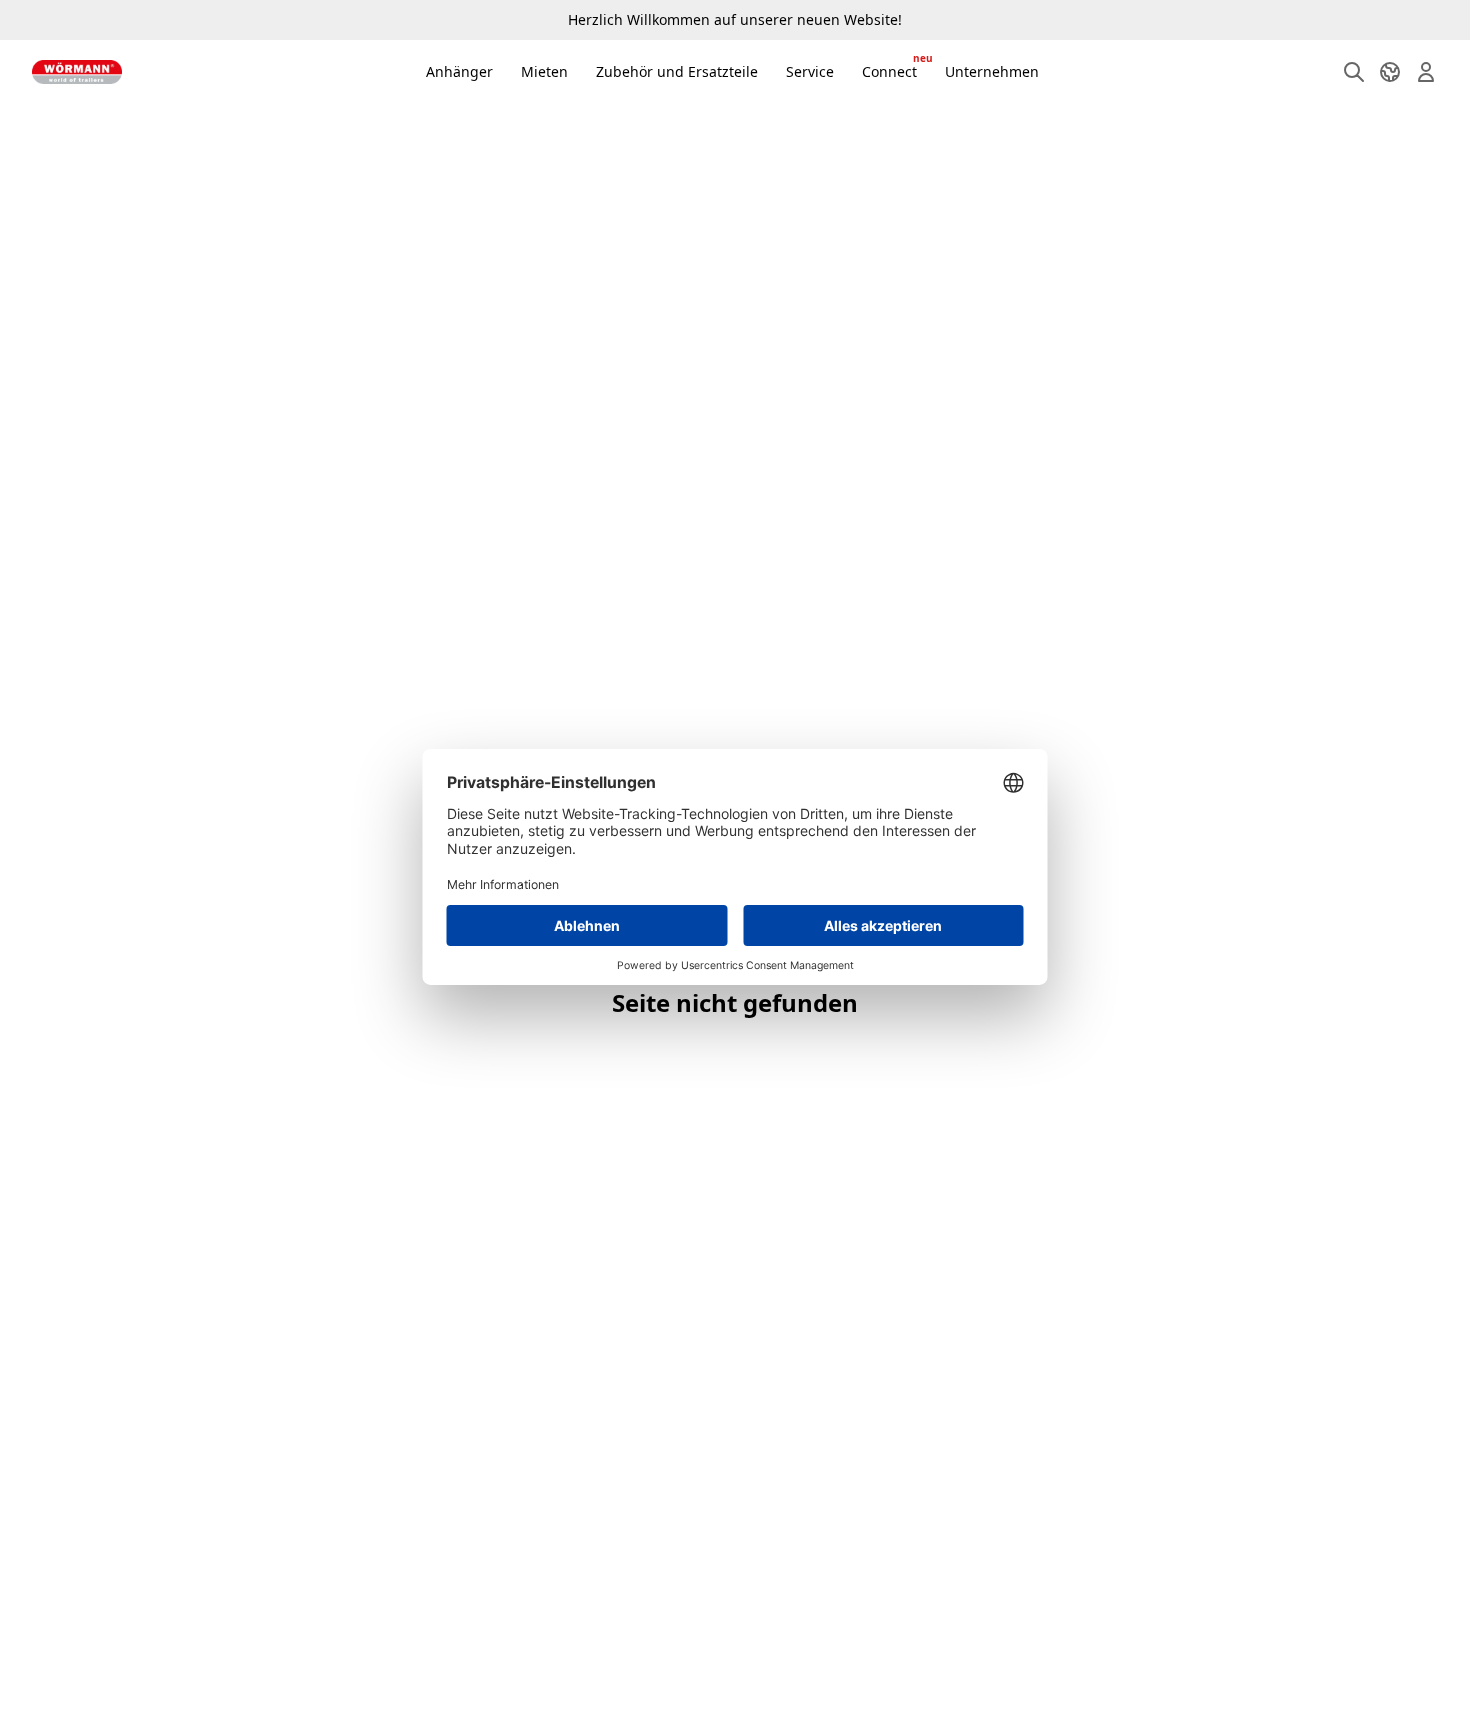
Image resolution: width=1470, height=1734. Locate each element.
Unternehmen (992, 71)
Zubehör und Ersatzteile (677, 71)
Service (810, 71)
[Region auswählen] (1390, 72)
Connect (895, 67)
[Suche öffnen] (1354, 72)
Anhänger (459, 71)
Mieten (544, 71)
